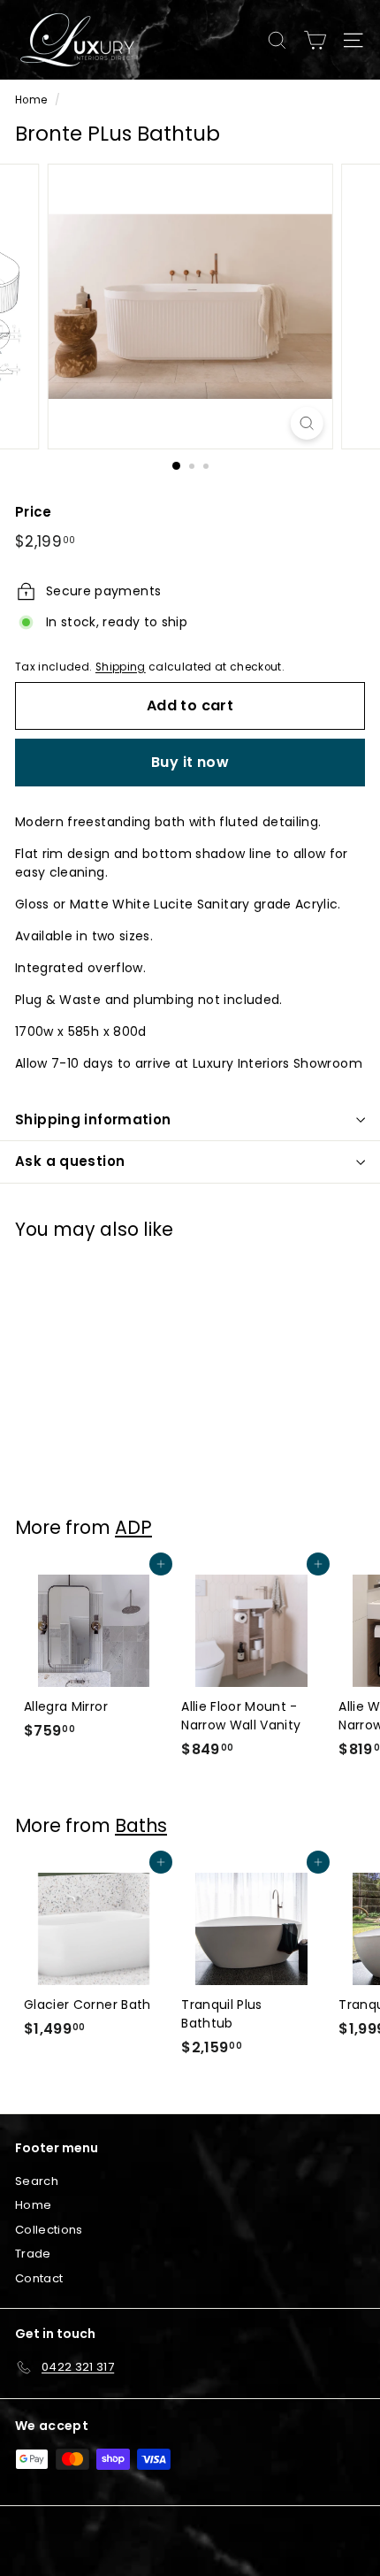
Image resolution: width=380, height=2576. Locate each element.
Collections (49, 2230)
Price (34, 512)
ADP (133, 1527)
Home (31, 100)
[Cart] (315, 40)
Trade (33, 2254)
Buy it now (190, 762)
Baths (141, 1825)
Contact (39, 2278)
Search (37, 2181)
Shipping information (93, 1119)
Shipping (121, 667)
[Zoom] (306, 423)
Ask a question (70, 1161)
